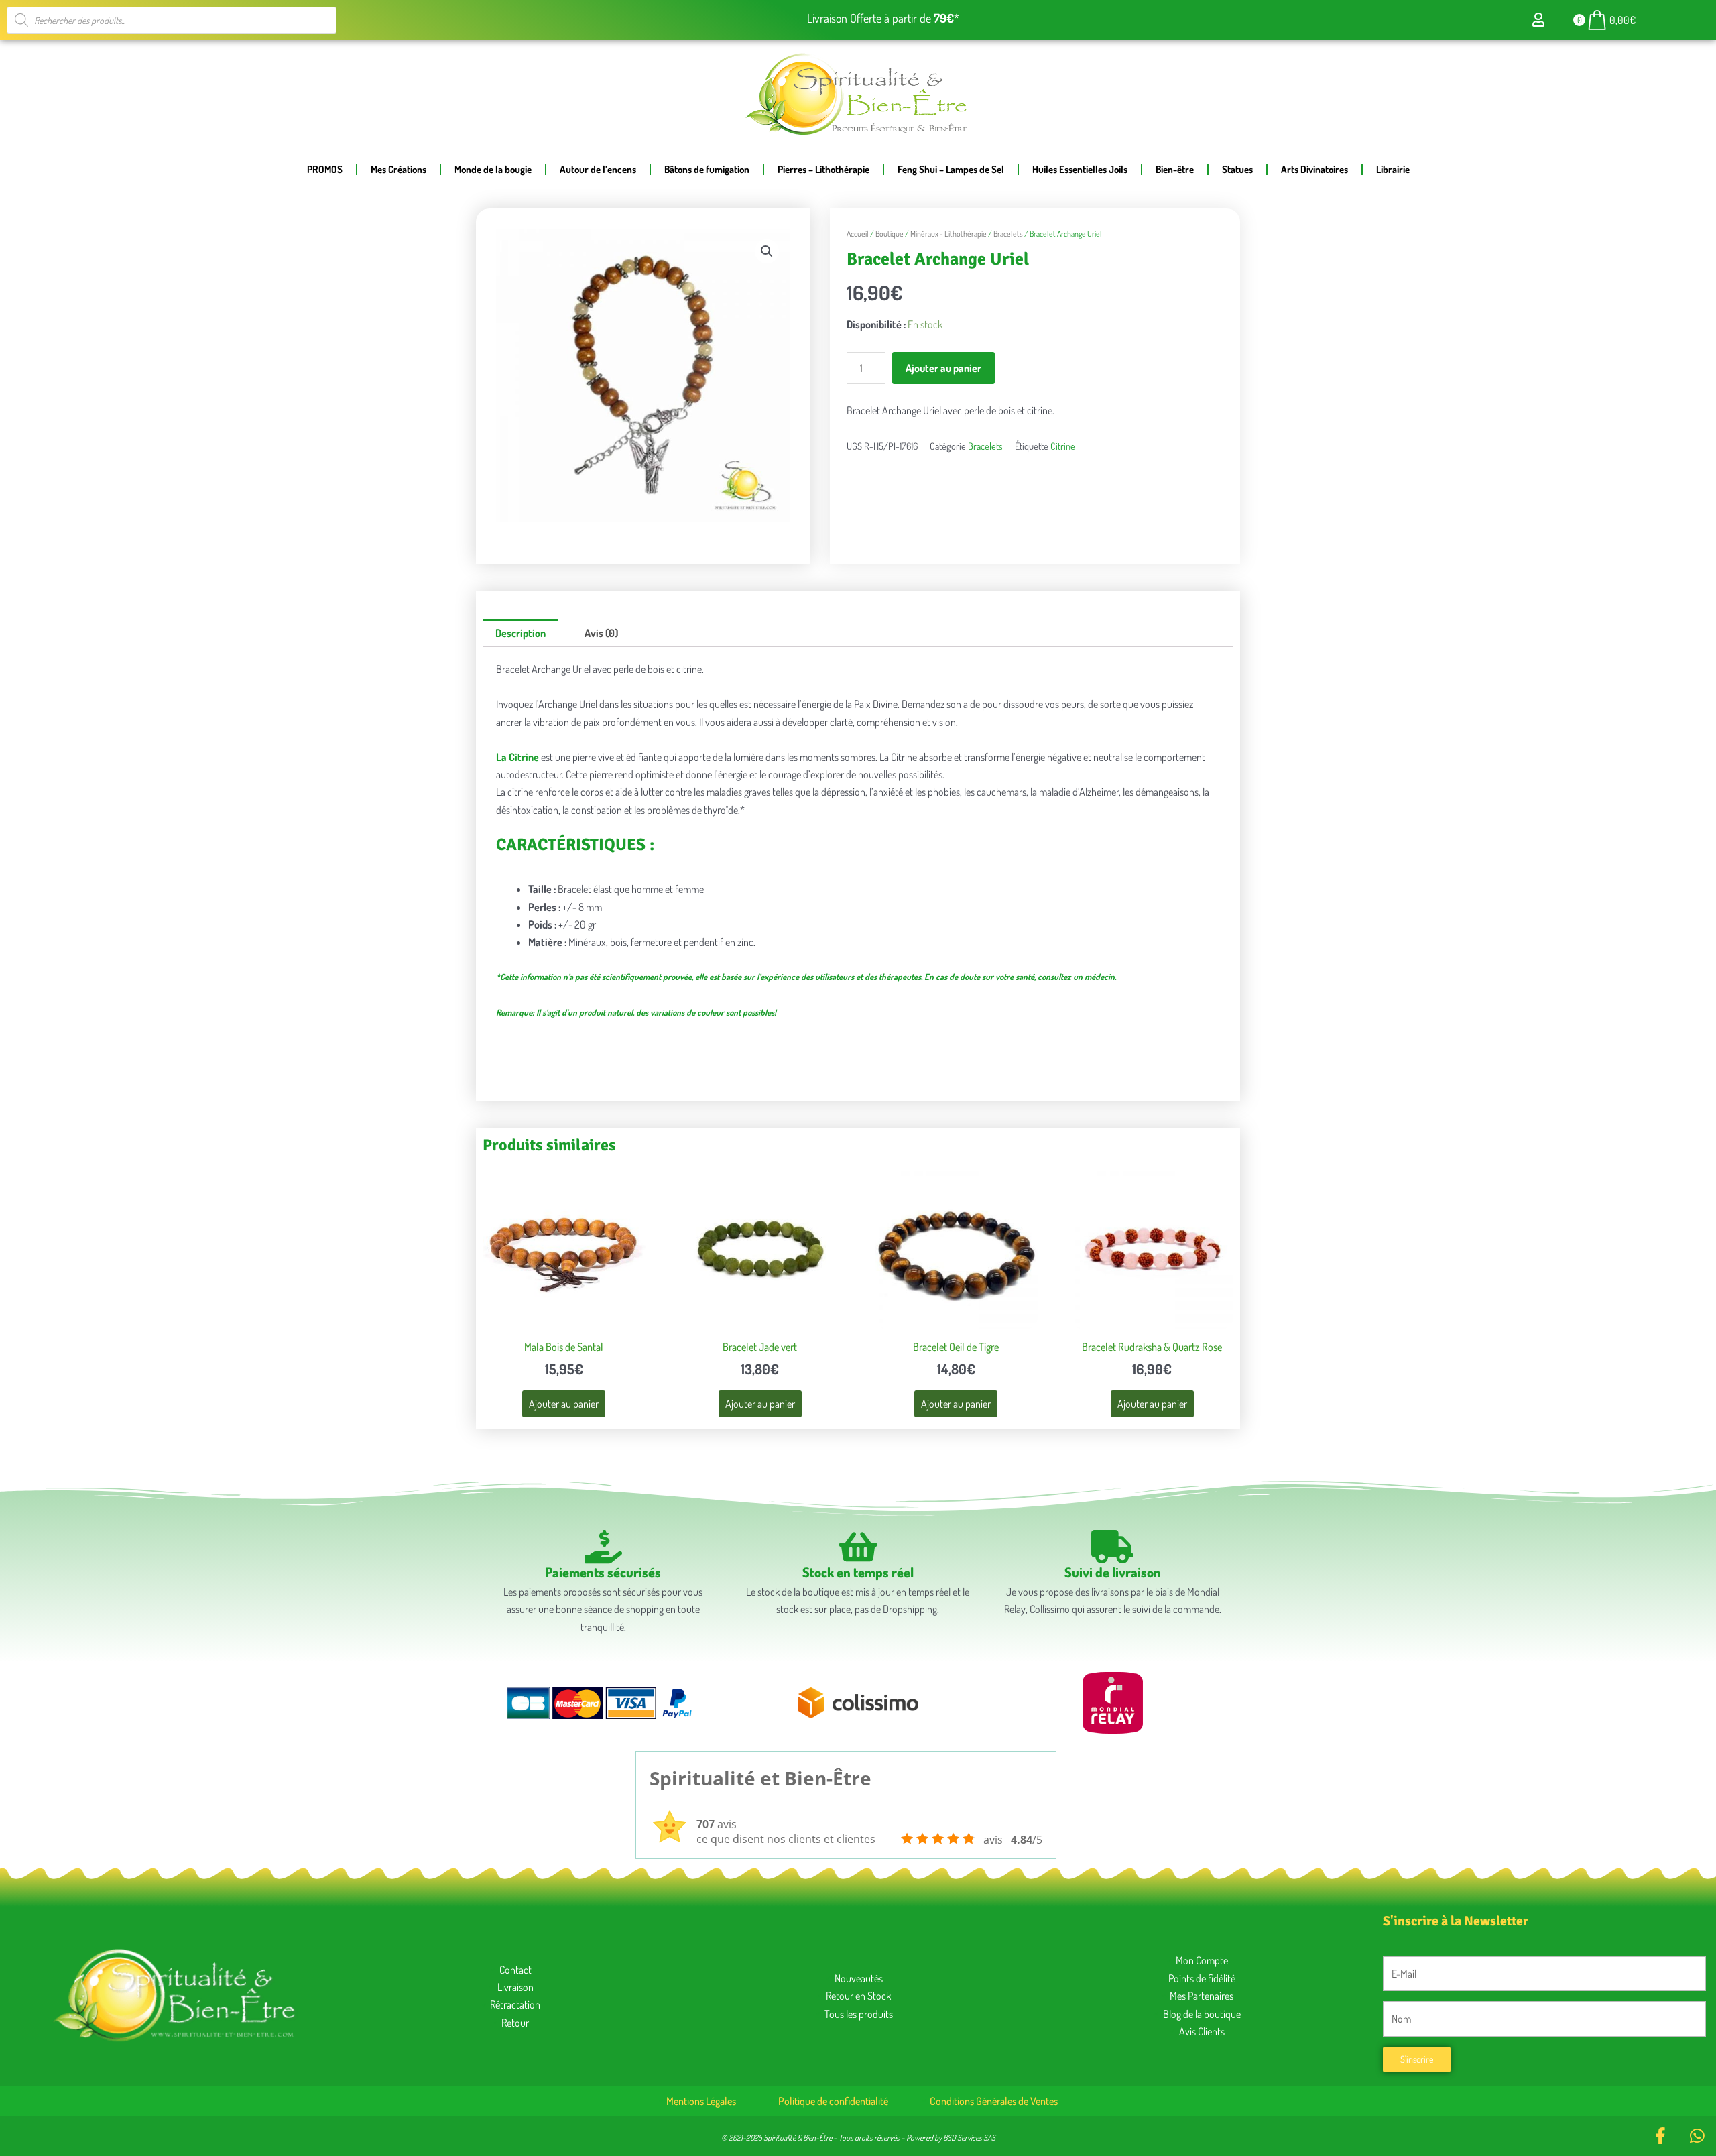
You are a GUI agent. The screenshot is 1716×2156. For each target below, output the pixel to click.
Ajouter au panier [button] (564, 1404)
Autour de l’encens (598, 169)
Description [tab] (520, 633)
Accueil (858, 234)
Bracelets (1008, 234)
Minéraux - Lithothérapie (948, 234)
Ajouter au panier (943, 368)
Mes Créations (399, 169)
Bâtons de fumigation (707, 169)
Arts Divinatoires (1314, 169)
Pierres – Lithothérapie (823, 169)
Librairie (1393, 169)
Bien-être (1175, 169)
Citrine (1063, 446)
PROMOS (325, 169)
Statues (1237, 169)
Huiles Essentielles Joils (1080, 169)
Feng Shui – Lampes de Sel (951, 169)
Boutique (890, 234)
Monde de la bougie (493, 169)
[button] (767, 251)
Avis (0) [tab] (601, 633)
